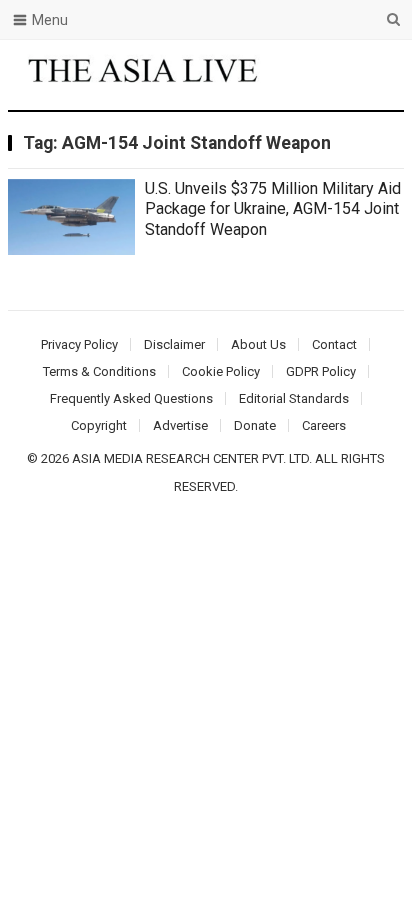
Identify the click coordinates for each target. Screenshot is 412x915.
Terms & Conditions (99, 371)
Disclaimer (174, 344)
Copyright (99, 425)
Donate (255, 425)
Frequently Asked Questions (131, 398)
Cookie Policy (221, 371)
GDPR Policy (321, 371)
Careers (324, 425)
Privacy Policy (79, 344)
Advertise (180, 425)
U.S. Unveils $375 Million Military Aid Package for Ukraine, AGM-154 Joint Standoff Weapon (273, 209)
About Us (258, 344)
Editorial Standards (294, 398)
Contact (334, 344)
